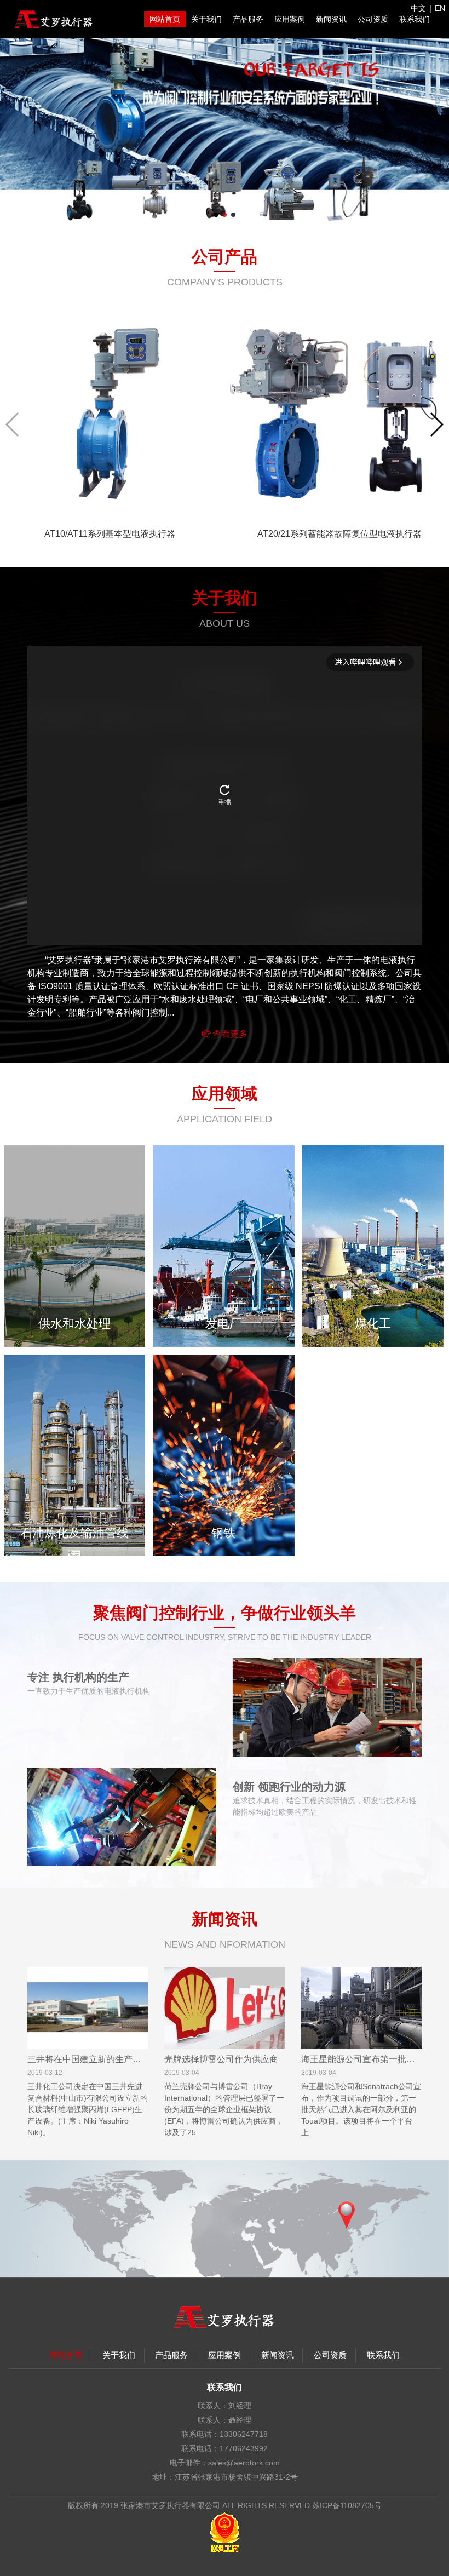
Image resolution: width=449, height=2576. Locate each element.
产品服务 (248, 19)
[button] (216, 215)
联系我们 (415, 19)
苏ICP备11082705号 (347, 2505)
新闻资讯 (331, 19)
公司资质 (373, 19)
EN (440, 8)
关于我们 (206, 19)
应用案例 (290, 19)
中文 (418, 8)
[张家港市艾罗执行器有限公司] (54, 19)
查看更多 (229, 1034)
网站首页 (165, 19)
